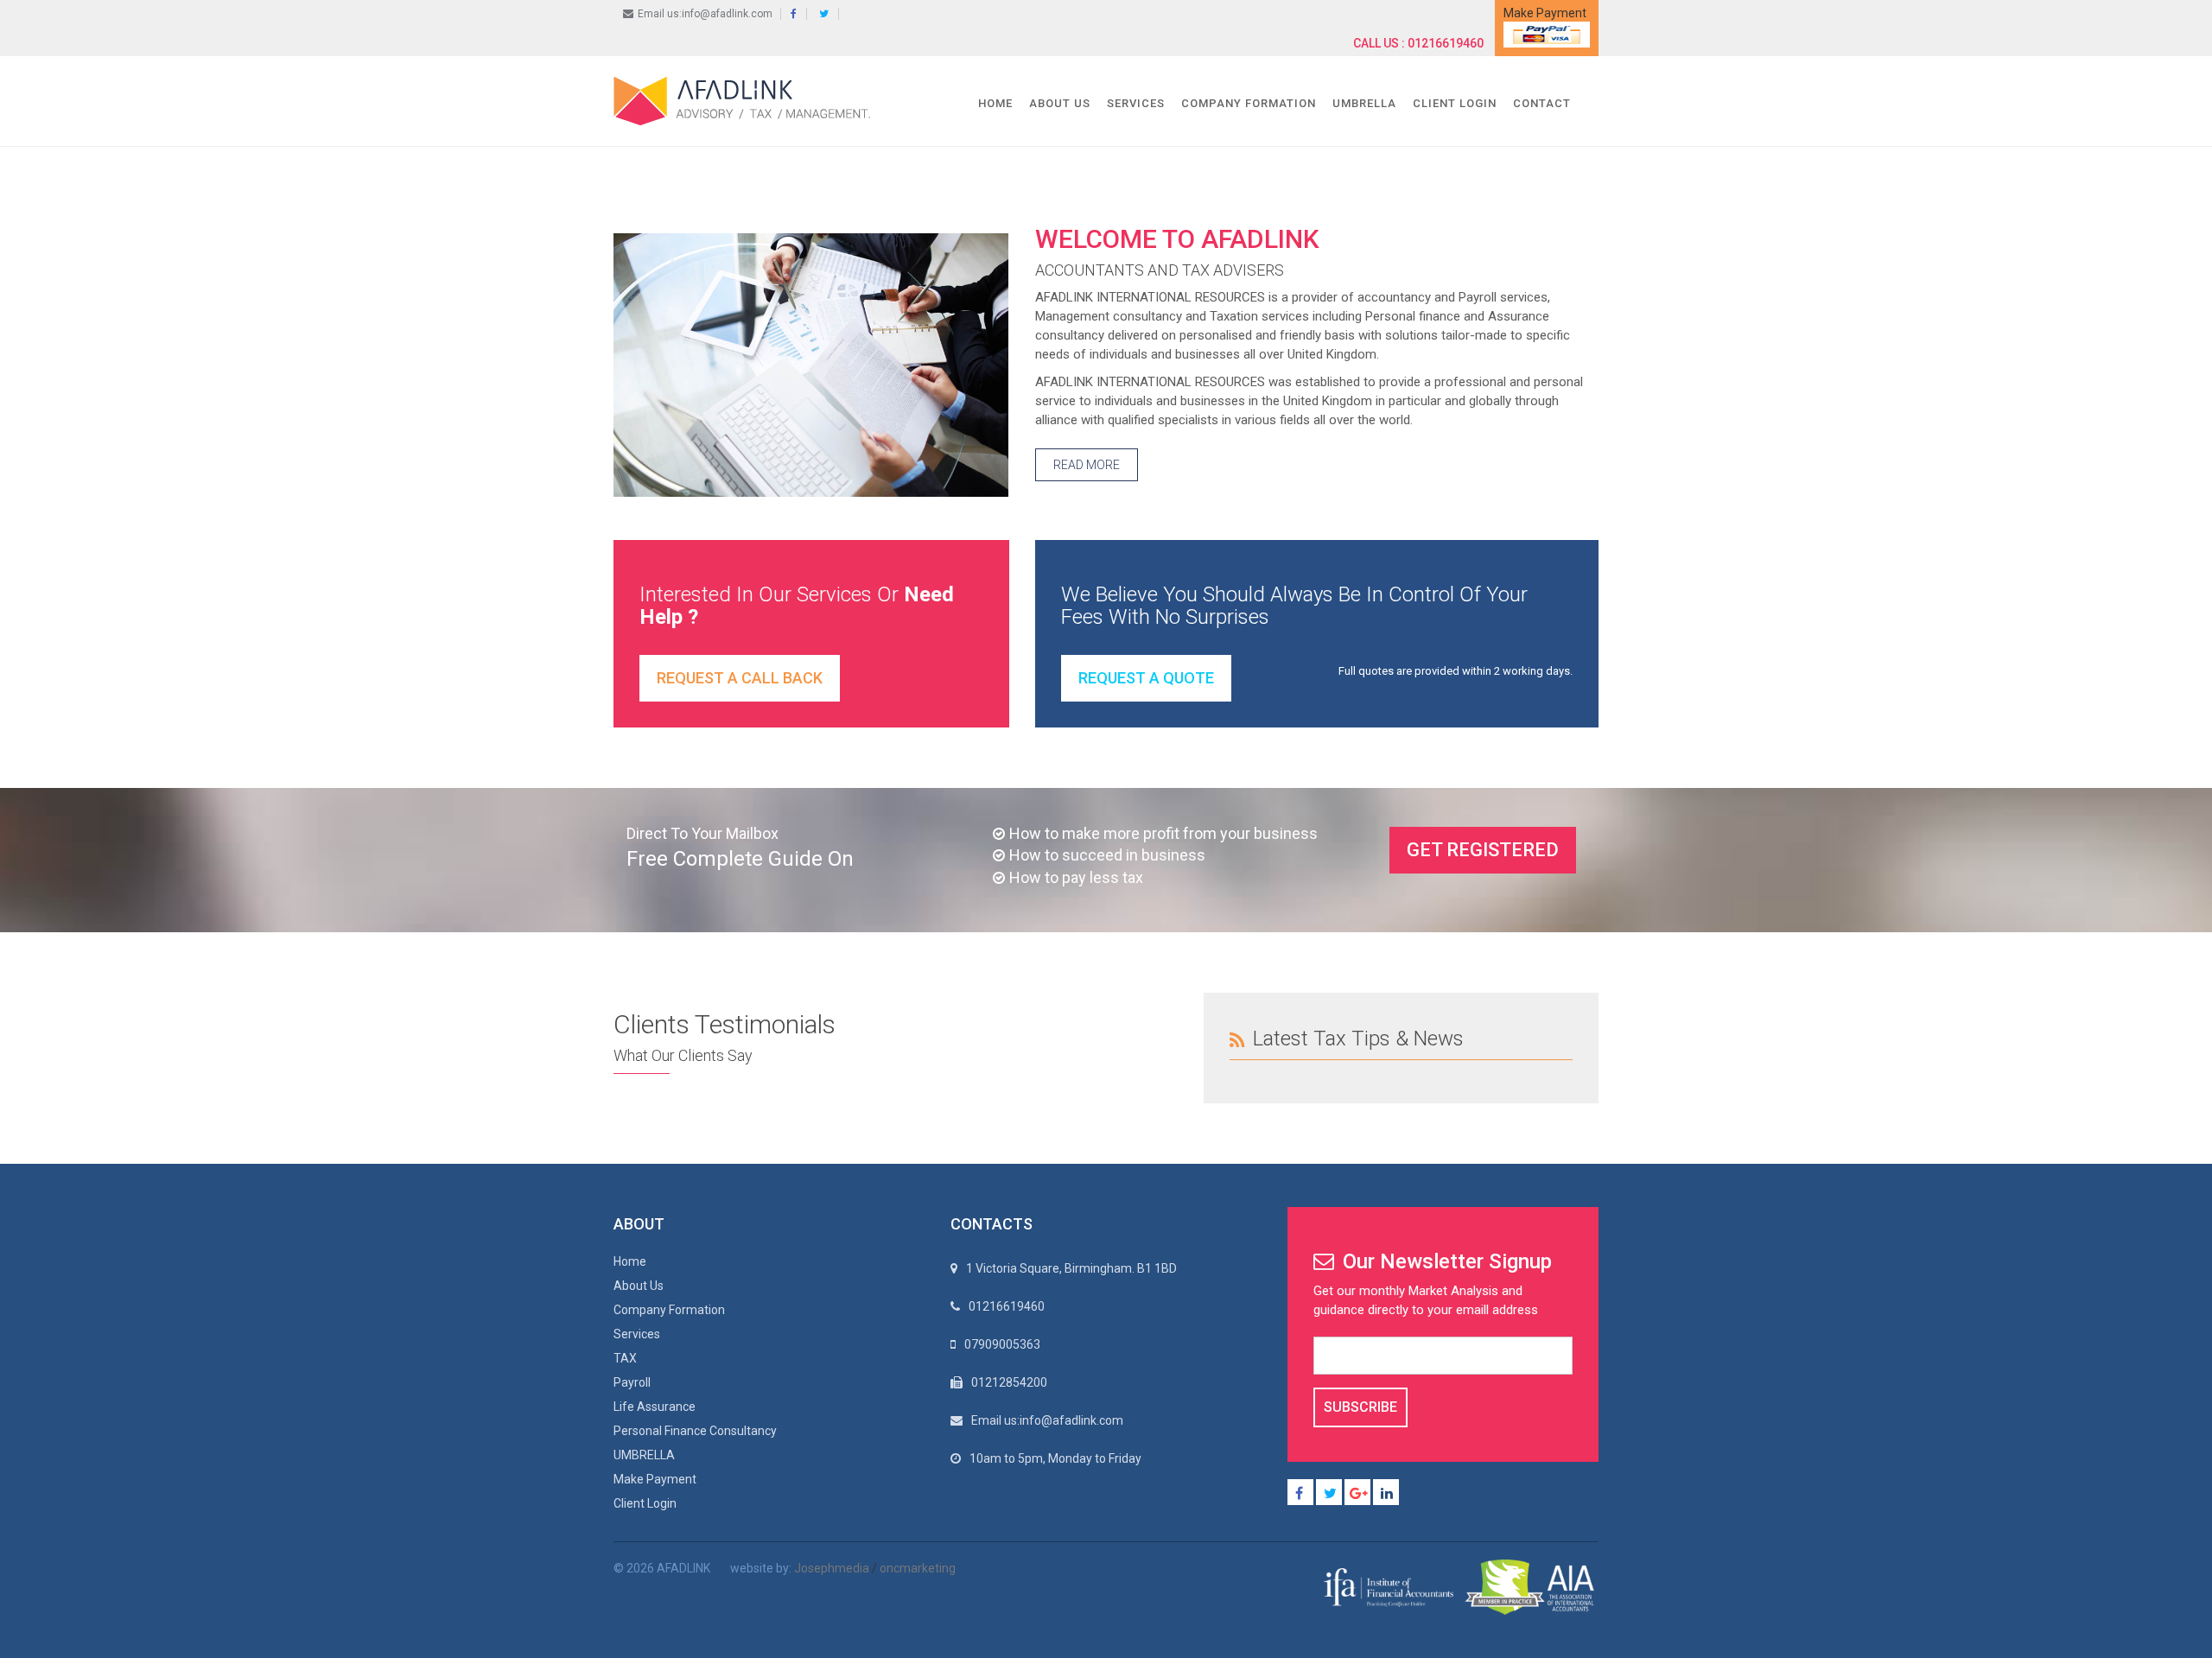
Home (995, 103)
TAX (625, 1358)
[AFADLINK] (746, 100)
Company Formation (1249, 103)
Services (1136, 103)
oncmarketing (918, 1568)
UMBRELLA (1364, 103)
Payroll (632, 1382)
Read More (1087, 465)
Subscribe (1360, 1407)
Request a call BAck (740, 678)
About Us (1060, 103)
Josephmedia (832, 1568)
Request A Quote (1146, 678)
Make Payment (655, 1479)
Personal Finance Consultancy (695, 1431)
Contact (1542, 103)
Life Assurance (655, 1407)
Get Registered (1483, 850)
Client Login (1455, 103)
